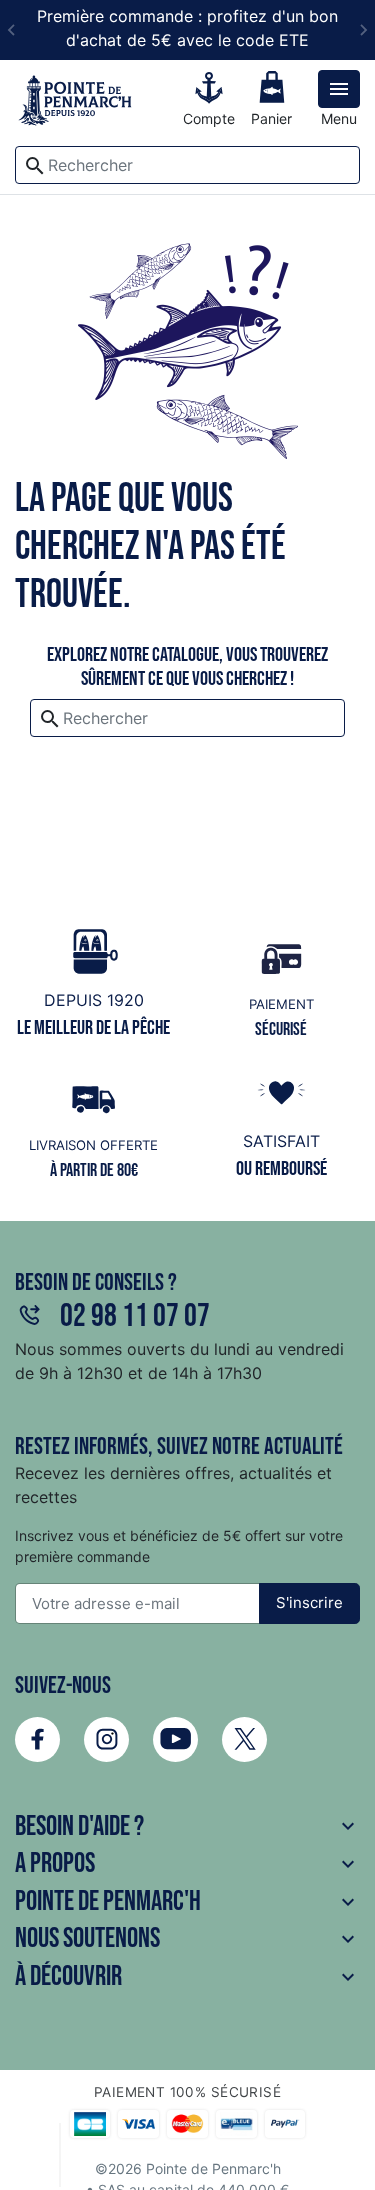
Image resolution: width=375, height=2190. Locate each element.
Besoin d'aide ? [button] (187, 1826)
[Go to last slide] (12, 30)
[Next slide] (363, 30)
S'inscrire (309, 1602)
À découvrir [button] (187, 1976)
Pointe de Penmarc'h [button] (187, 1901)
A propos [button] (187, 1863)
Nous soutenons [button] (187, 1938)
